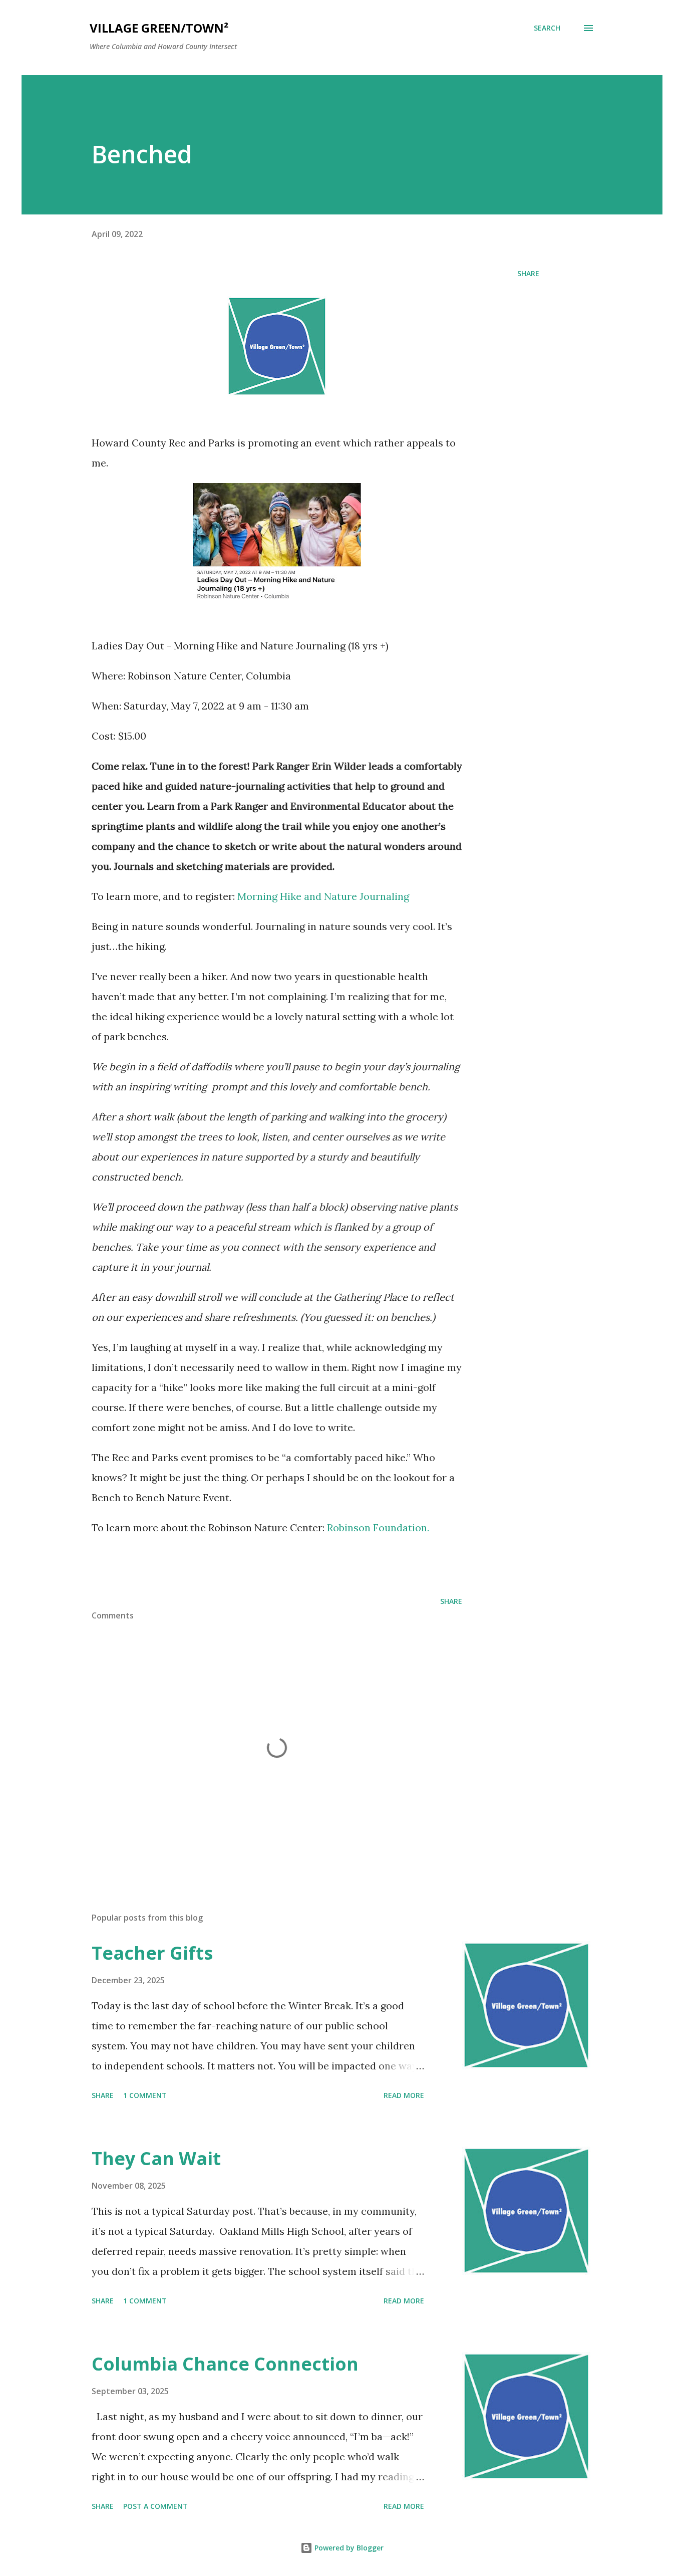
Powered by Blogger (348, 2548)
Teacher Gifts (152, 1953)
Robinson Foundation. (378, 1528)
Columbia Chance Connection (225, 2364)
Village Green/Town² (159, 28)
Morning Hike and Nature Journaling (323, 896)
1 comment (145, 2095)
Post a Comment (155, 2506)
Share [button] (528, 273)
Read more (404, 2095)
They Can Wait (156, 2158)
